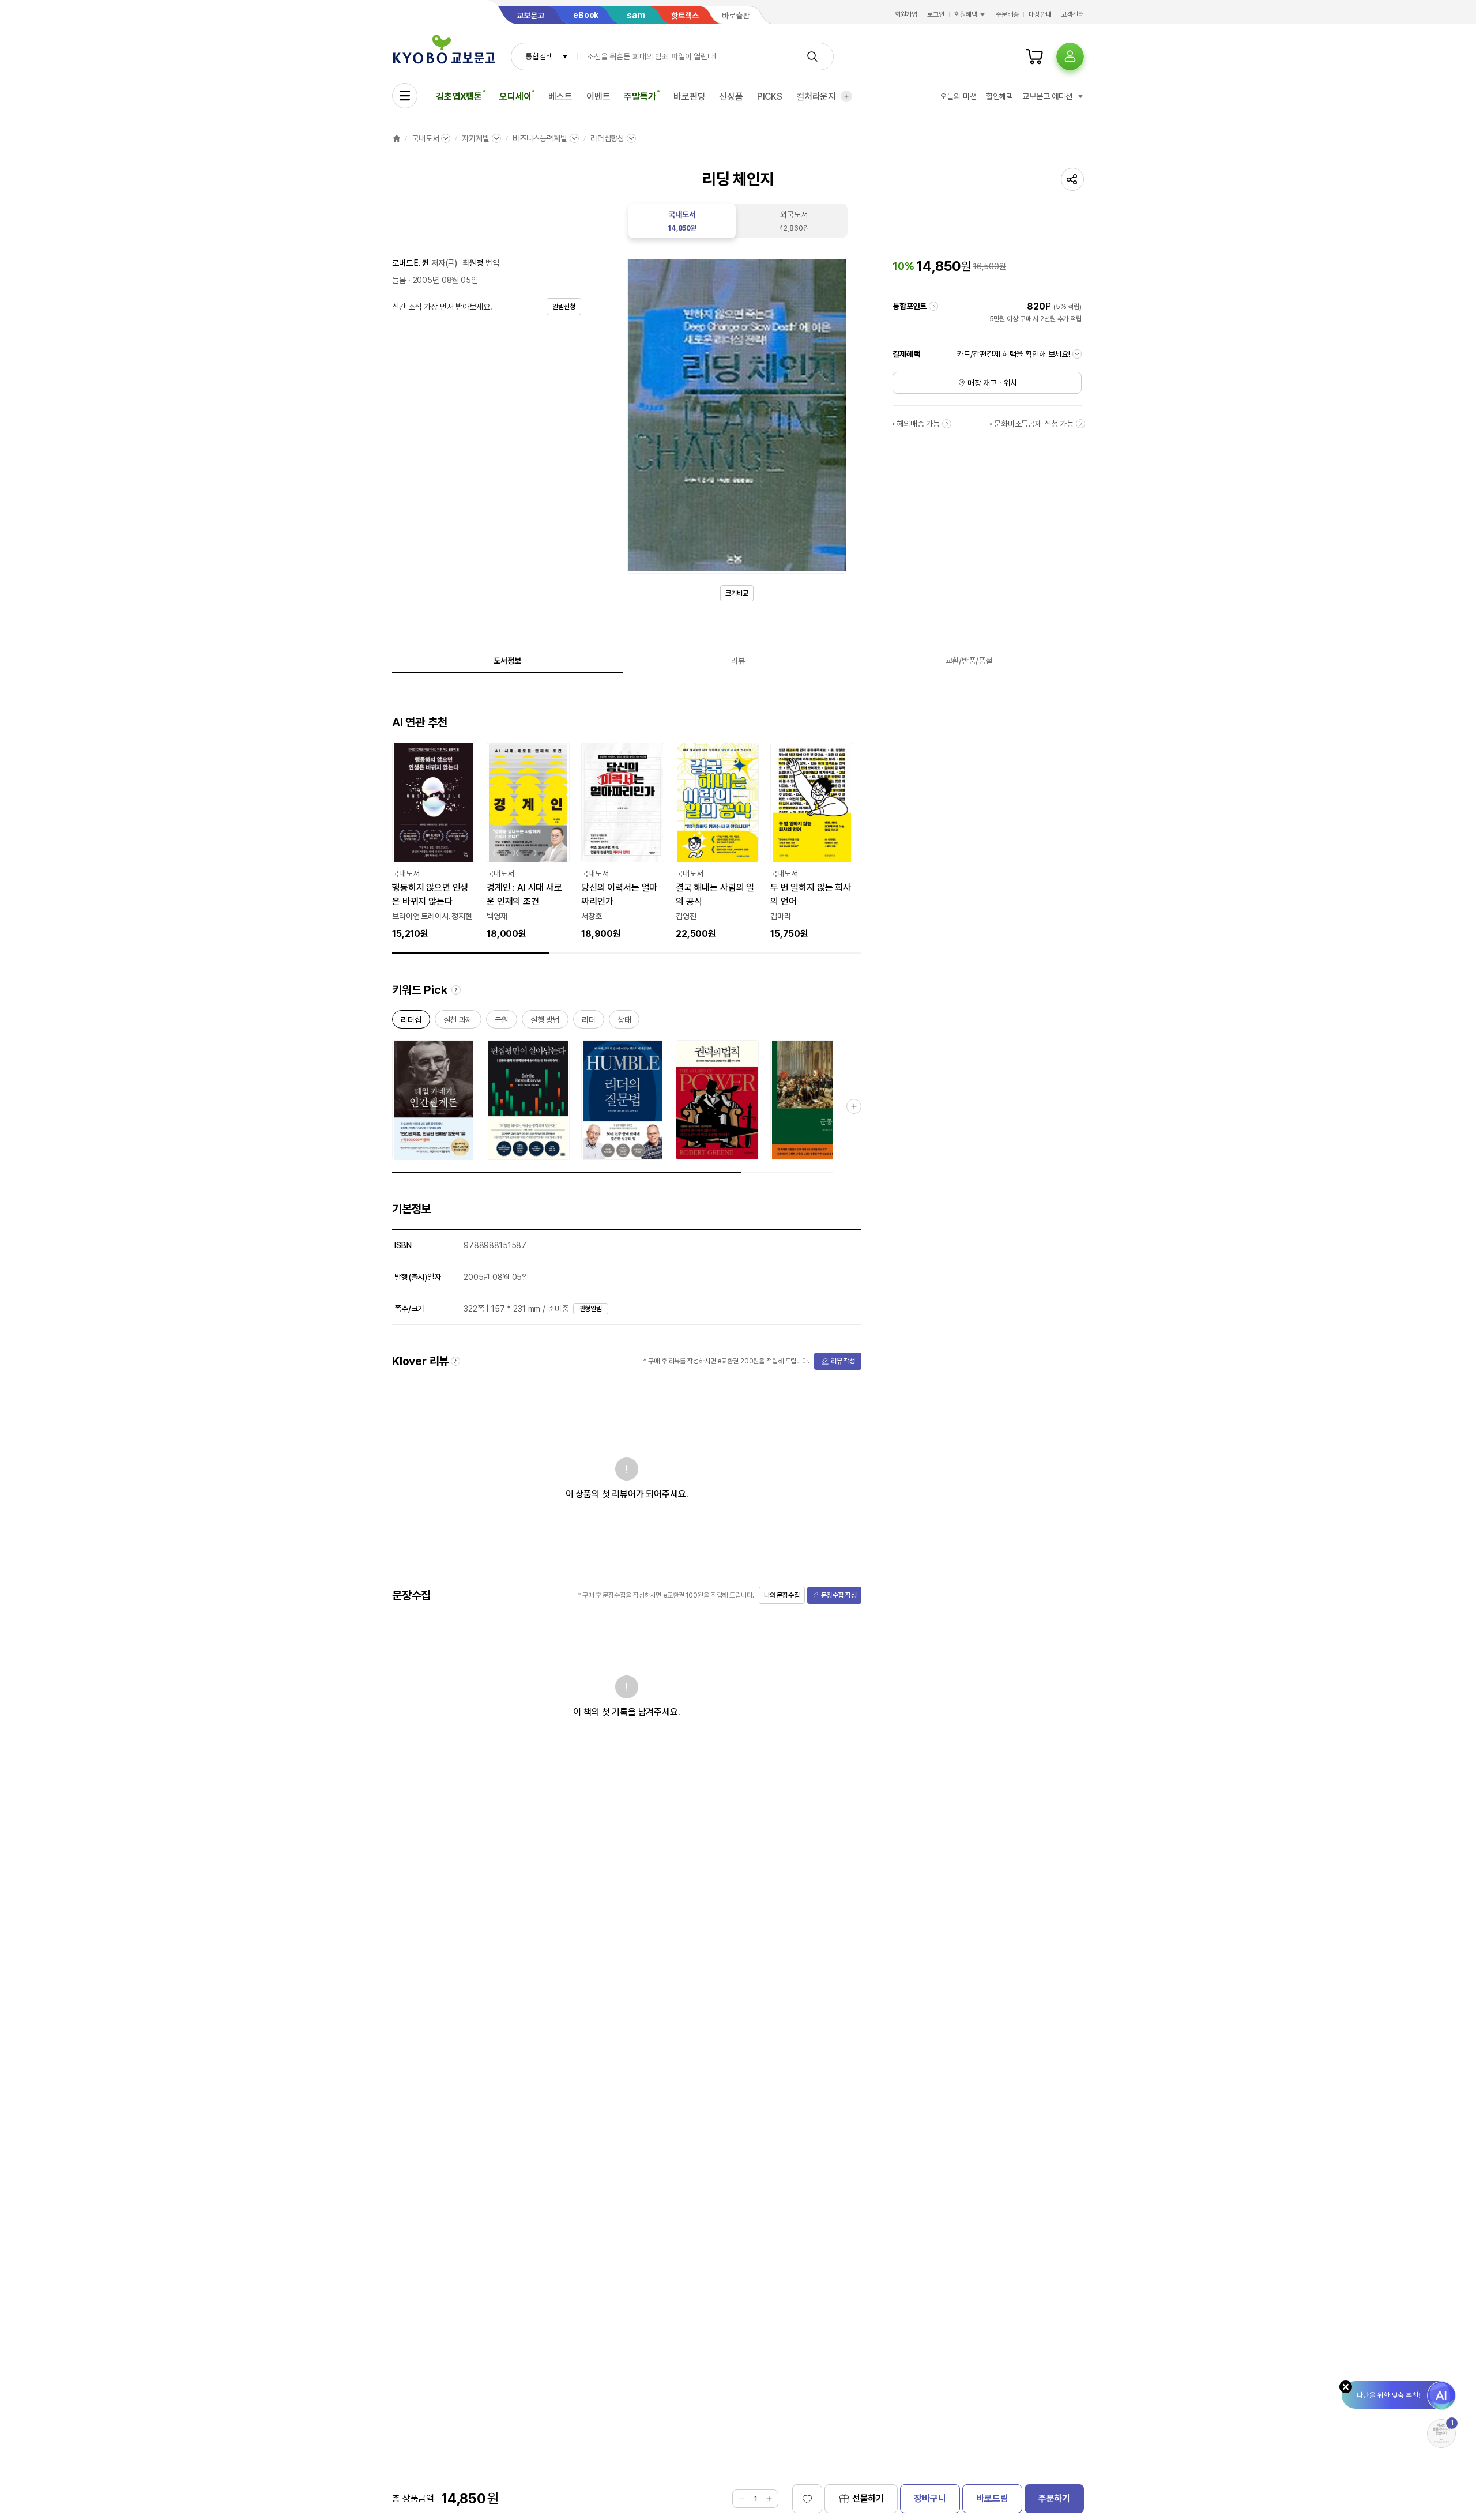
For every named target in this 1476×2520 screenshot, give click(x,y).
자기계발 (475, 138)
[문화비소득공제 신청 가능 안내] (1080, 424)
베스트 (560, 97)
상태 (624, 1022)
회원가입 (906, 14)
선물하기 (868, 2498)
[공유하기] (1072, 179)
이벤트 (598, 97)
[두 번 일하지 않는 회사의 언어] (812, 842)
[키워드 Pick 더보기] (854, 1106)
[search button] (812, 56)
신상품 (731, 97)
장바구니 (930, 2498)
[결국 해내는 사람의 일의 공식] (717, 842)
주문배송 (1007, 14)
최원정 (473, 263)
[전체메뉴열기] (405, 96)
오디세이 (515, 97)
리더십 (411, 1022)
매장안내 (1040, 14)
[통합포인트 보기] (933, 306)
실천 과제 (458, 1022)
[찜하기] (807, 2499)
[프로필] (1070, 56)
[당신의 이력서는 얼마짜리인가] (623, 842)
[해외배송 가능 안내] (947, 424)
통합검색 (539, 56)
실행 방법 (545, 1022)
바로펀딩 (689, 97)
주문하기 (1054, 2498)
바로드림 (992, 2498)
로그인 (936, 14)
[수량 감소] (741, 2499)
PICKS (770, 97)
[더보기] (846, 96)
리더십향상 (607, 138)
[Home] (397, 138)
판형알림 (591, 1309)
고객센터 (1072, 14)
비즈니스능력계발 (540, 138)
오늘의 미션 (958, 96)
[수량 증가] (769, 2499)
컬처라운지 (816, 97)
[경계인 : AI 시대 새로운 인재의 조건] (528, 842)
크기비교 (737, 593)
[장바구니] (1034, 56)
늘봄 (399, 280)
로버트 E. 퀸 (411, 263)
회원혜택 (966, 14)
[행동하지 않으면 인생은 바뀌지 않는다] (434, 842)
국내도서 (425, 138)
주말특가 (640, 97)
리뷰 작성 (843, 1361)
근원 (502, 1022)
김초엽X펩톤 (459, 97)
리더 (589, 1022)
